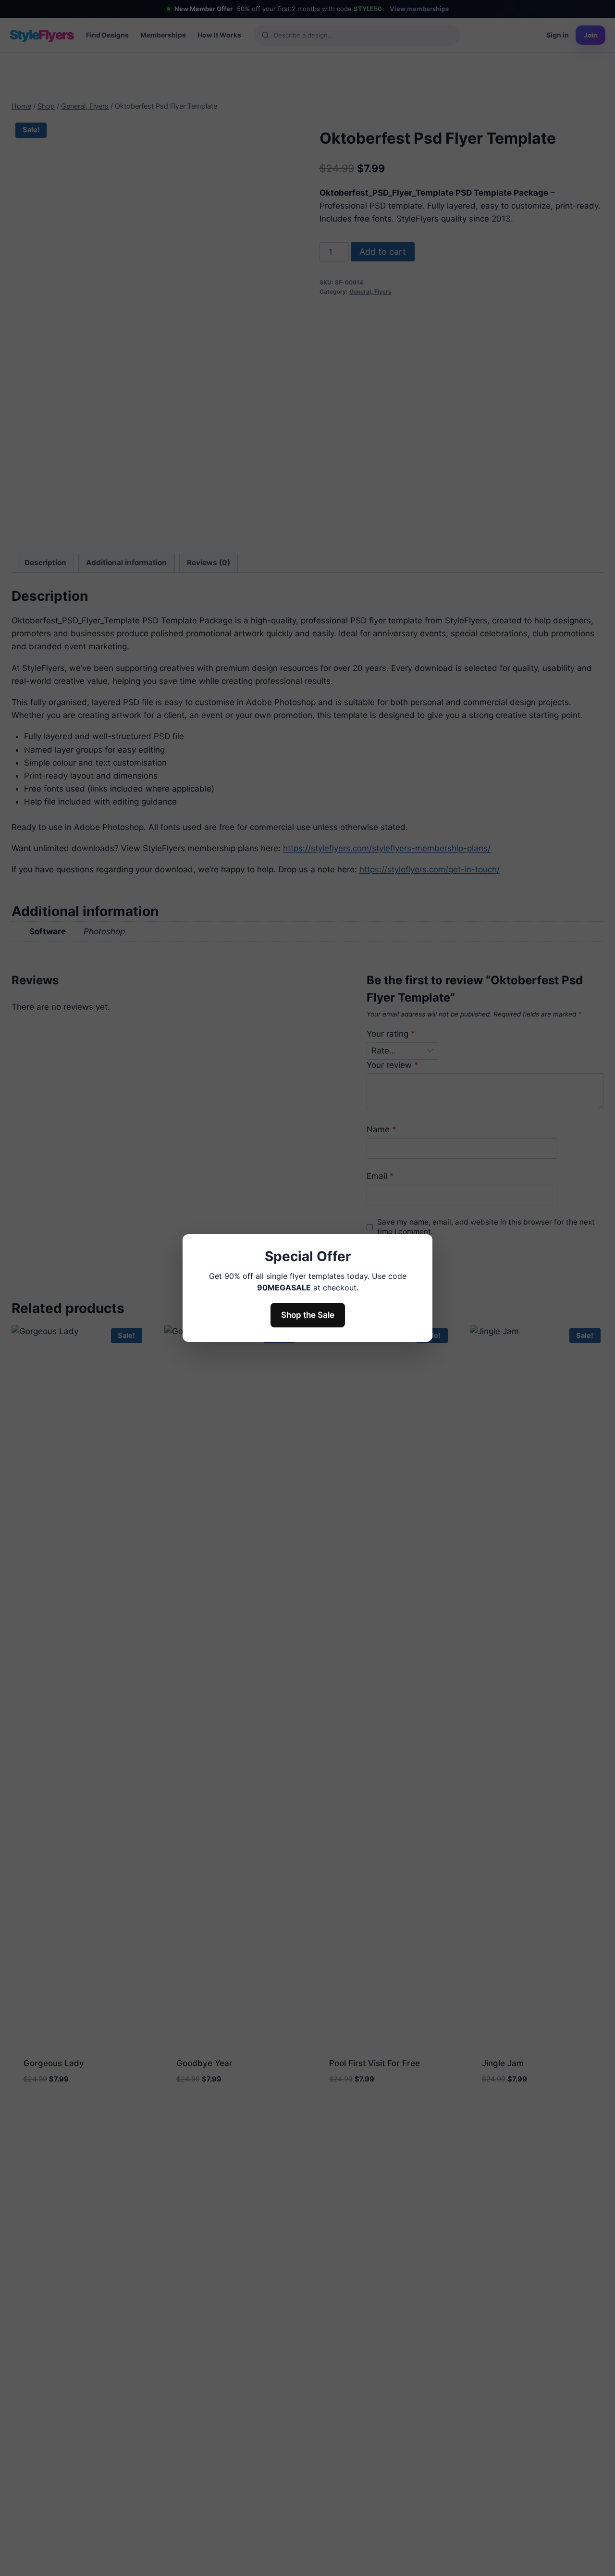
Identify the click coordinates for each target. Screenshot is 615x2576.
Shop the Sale (308, 1315)
